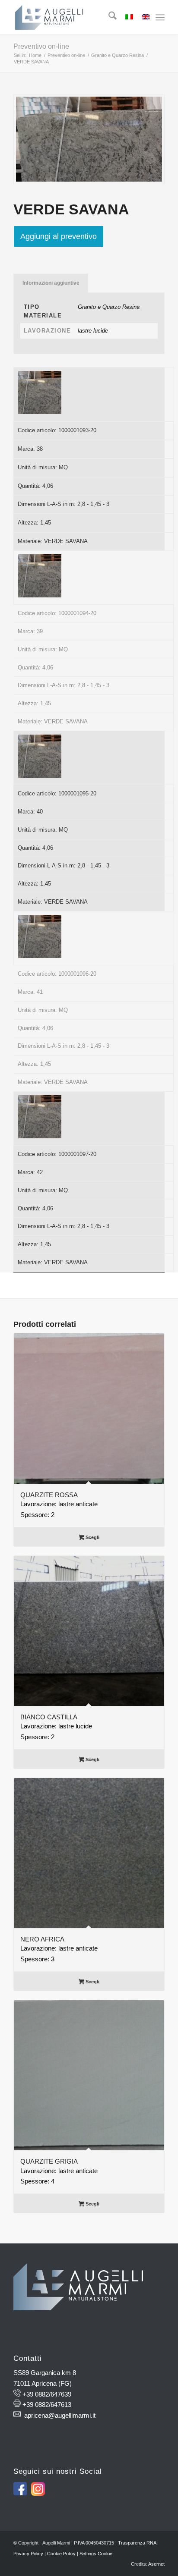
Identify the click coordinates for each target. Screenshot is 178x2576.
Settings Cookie (96, 2554)
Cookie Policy (61, 2554)
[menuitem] (108, 17)
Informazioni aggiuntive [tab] (51, 283)
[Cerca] (108, 17)
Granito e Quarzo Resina (109, 307)
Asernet (156, 2564)
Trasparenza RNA (137, 2543)
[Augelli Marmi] (74, 17)
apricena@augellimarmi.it (60, 2415)
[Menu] (160, 17)
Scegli (92, 1537)
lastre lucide (93, 331)
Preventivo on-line (41, 46)
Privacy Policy (28, 2554)
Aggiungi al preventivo (59, 236)
